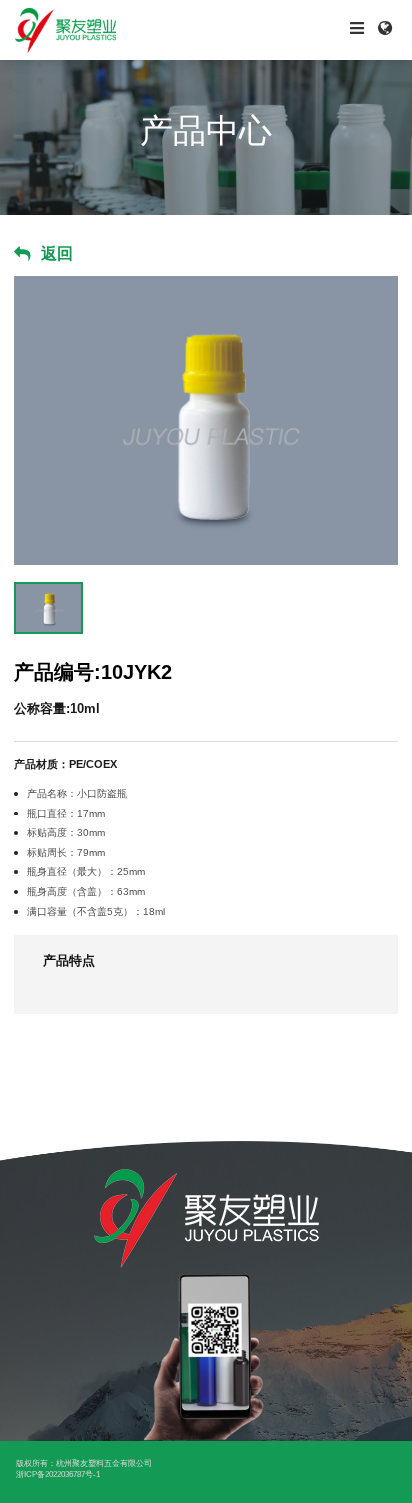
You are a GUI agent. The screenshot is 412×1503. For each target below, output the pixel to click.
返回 (57, 253)
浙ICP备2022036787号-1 (58, 1474)
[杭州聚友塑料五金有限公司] (103, 30)
